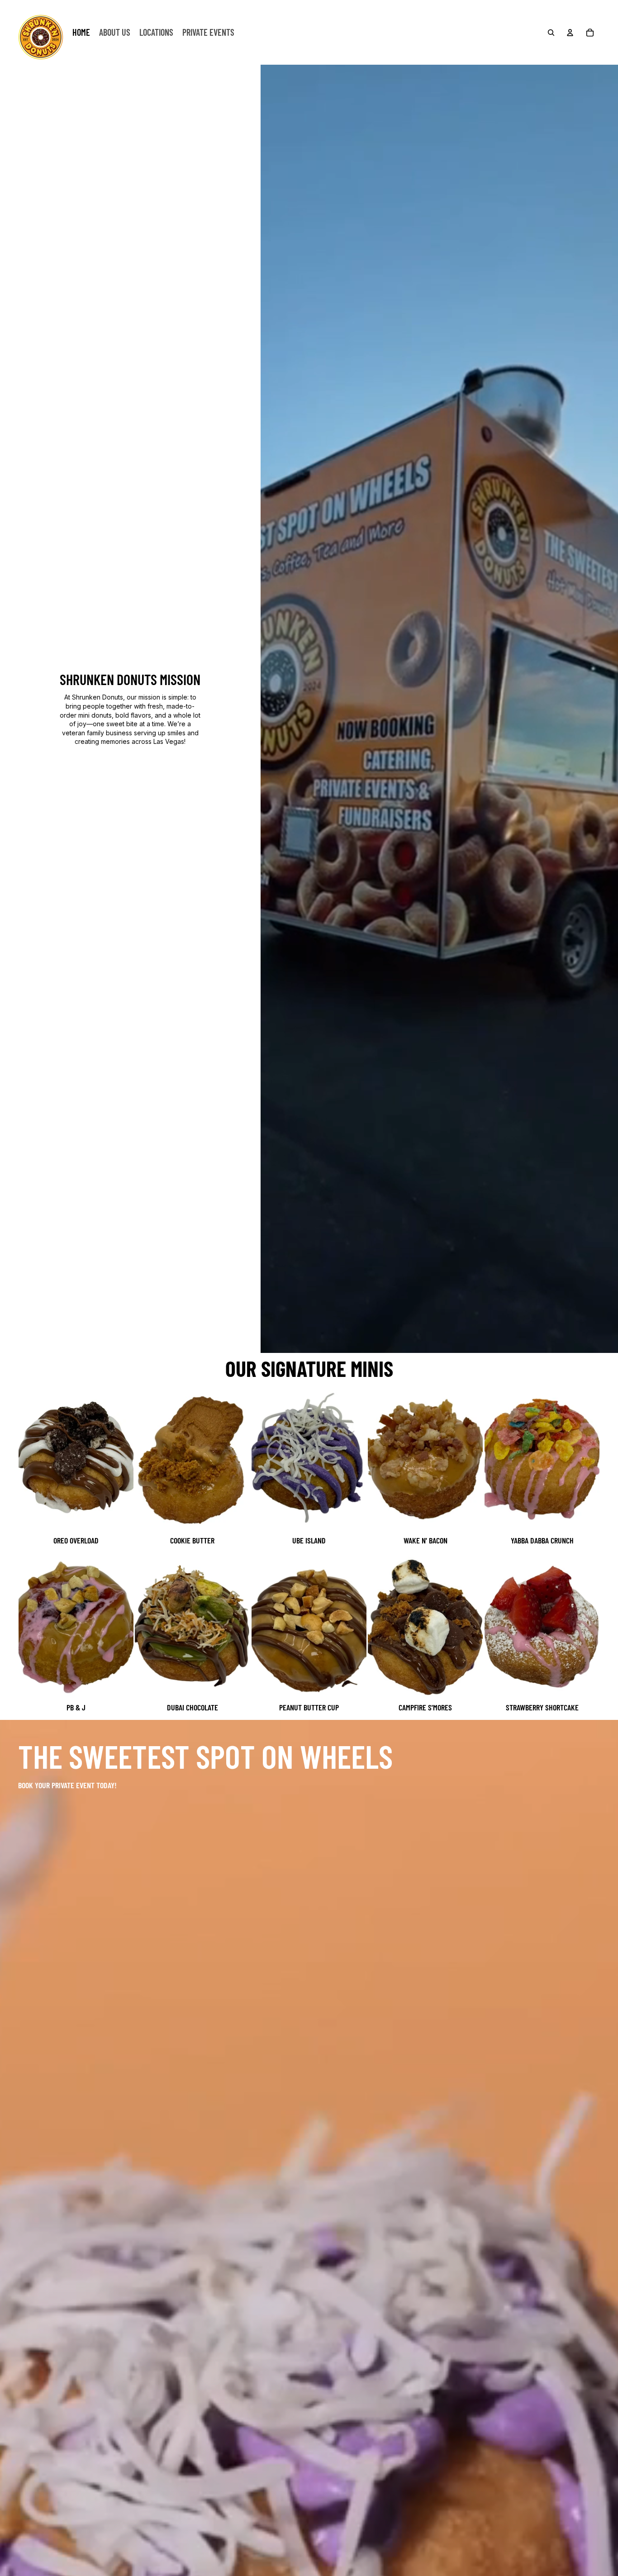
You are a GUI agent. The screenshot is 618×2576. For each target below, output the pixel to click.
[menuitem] (81, 33)
